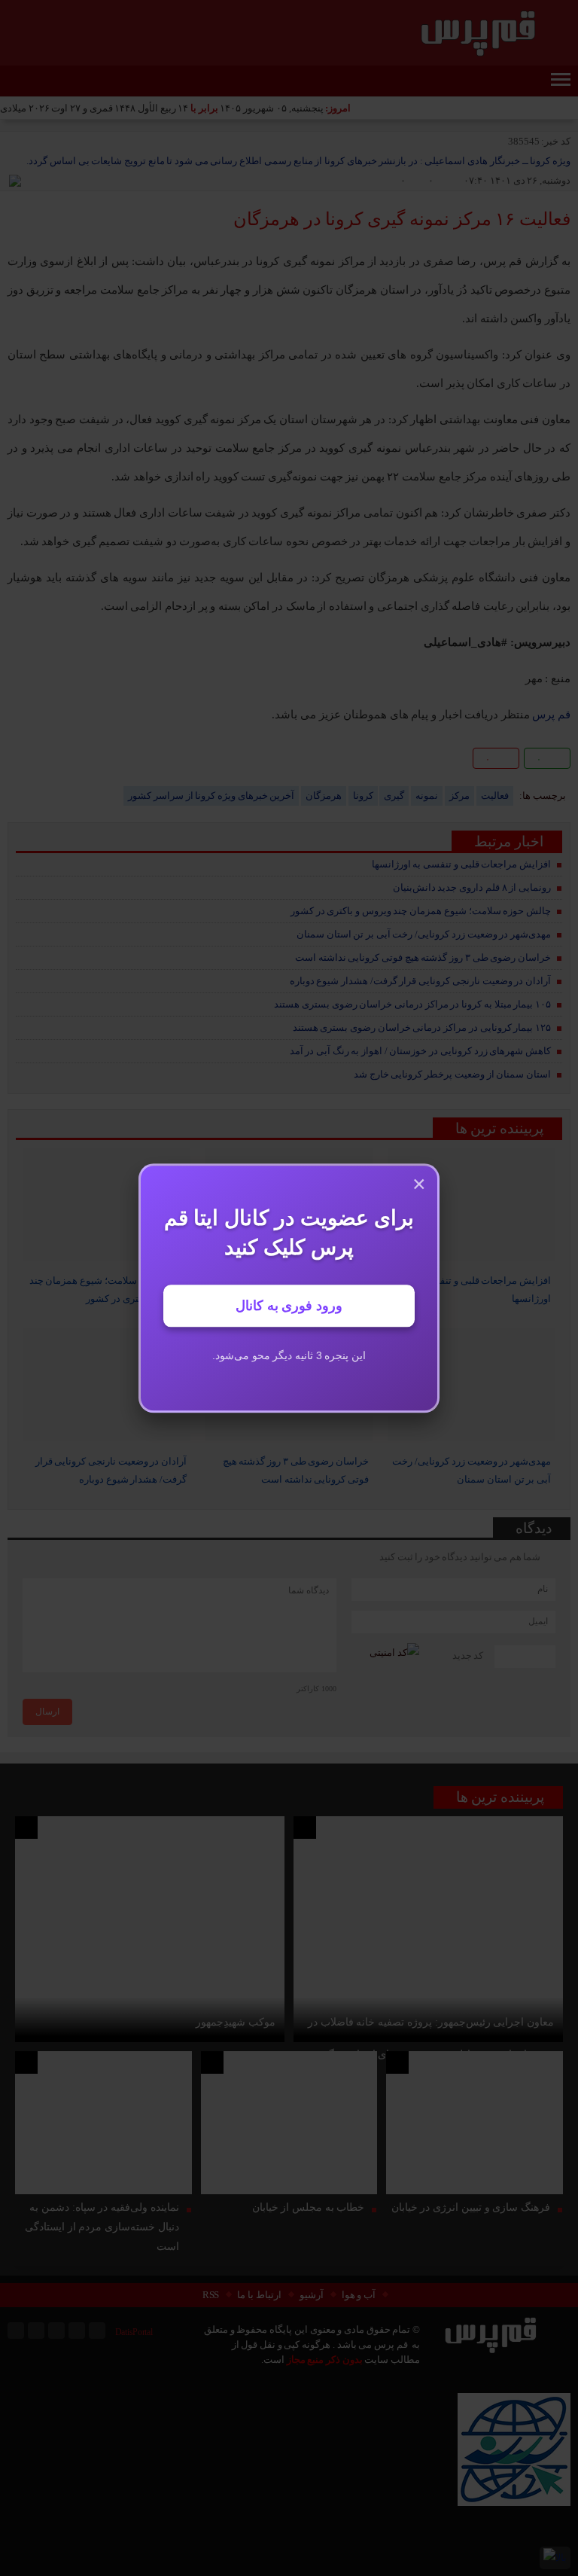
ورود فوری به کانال (289, 1306)
